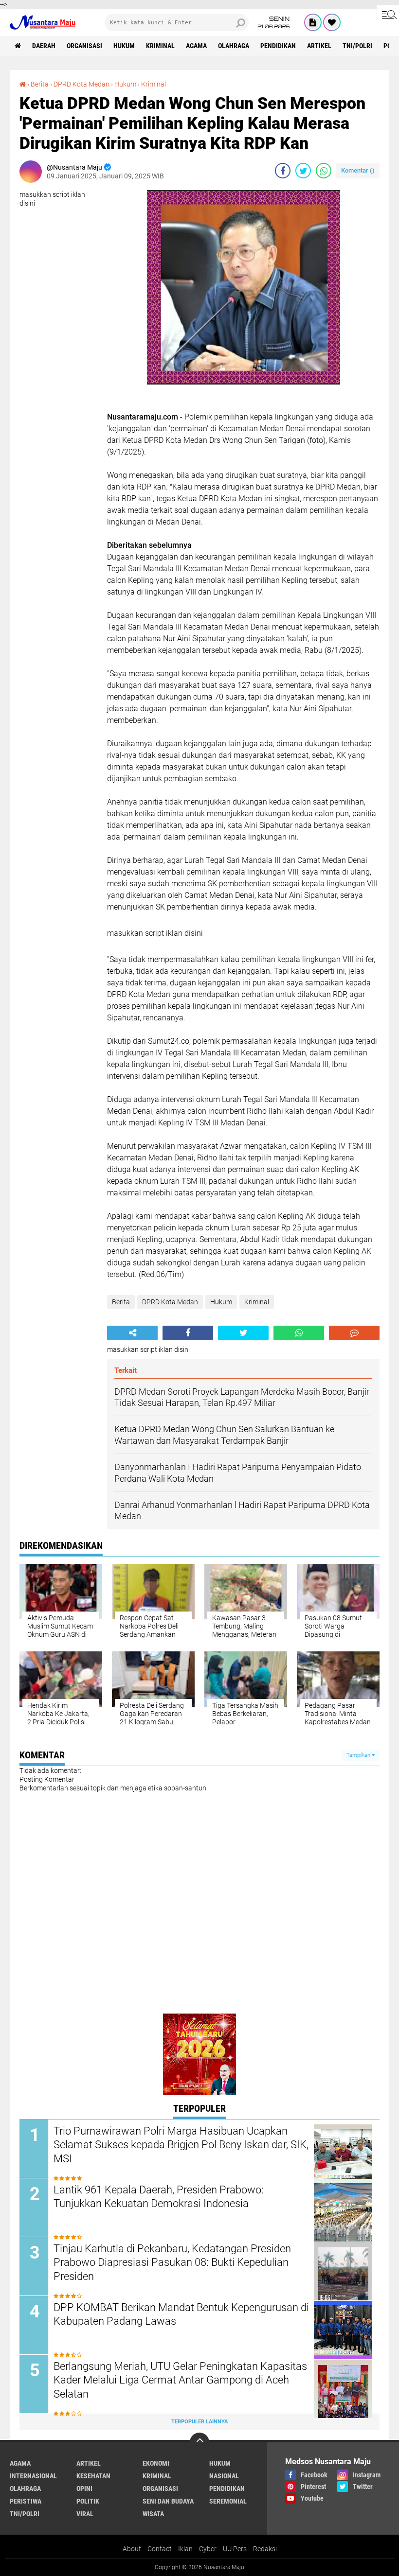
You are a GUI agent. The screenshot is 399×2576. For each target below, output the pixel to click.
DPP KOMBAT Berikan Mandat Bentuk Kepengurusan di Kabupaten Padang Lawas (181, 2314)
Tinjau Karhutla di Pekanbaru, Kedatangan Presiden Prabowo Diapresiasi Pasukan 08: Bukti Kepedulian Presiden (172, 2262)
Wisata (153, 2514)
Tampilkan (359, 1755)
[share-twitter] (303, 171)
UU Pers (235, 2549)
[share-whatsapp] (324, 171)
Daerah (44, 46)
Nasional (224, 2476)
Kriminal (160, 46)
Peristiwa (26, 2501)
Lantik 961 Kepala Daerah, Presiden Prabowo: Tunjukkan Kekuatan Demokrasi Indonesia (159, 2197)
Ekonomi (156, 2463)
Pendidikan (278, 46)
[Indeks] (313, 22)
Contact (160, 2549)
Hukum (124, 46)
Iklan (185, 2549)
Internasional (33, 2476)
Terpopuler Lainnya (199, 2422)
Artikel (319, 46)
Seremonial (228, 2501)
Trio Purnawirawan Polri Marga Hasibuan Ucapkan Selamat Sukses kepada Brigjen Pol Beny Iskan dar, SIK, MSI (181, 2145)
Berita (40, 84)
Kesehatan (93, 2476)
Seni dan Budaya (168, 2501)
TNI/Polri (357, 46)
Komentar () (358, 170)
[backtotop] (199, 2442)
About (132, 2549)
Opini (84, 2488)
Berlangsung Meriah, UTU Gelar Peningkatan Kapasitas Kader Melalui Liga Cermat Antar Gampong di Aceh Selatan (180, 2380)
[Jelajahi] (388, 14)
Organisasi (84, 46)
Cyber (208, 2549)
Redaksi (265, 2549)
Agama (196, 46)
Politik (88, 2501)
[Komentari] (354, 1333)
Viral (85, 2514)
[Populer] (332, 22)
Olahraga (234, 46)
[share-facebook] (283, 171)
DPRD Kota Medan (82, 84)
